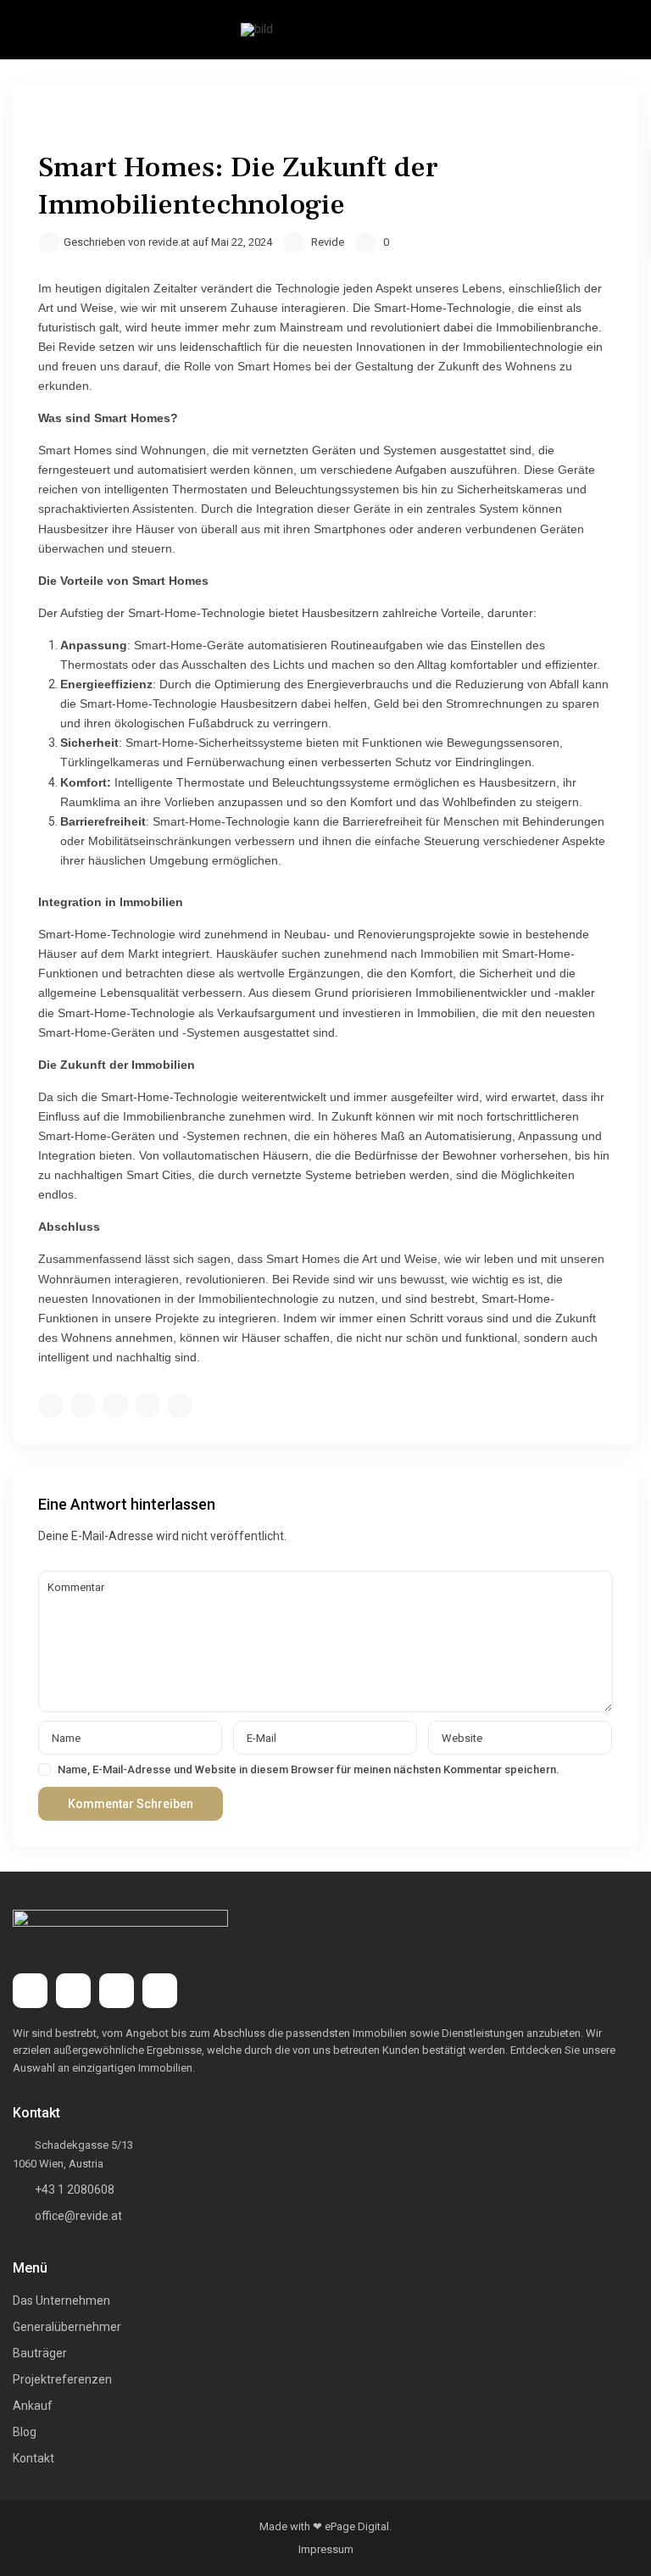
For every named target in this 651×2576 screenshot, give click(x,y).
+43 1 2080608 (75, 2189)
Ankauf (33, 2406)
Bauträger (40, 2353)
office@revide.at (78, 2216)
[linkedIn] (117, 1991)
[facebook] (30, 1991)
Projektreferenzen (62, 2379)
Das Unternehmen (61, 2301)
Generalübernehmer (67, 2327)
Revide (328, 242)
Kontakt (33, 2458)
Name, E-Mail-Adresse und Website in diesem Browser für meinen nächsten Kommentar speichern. (309, 1769)
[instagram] (160, 1991)
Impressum (326, 2549)
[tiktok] (73, 1991)
